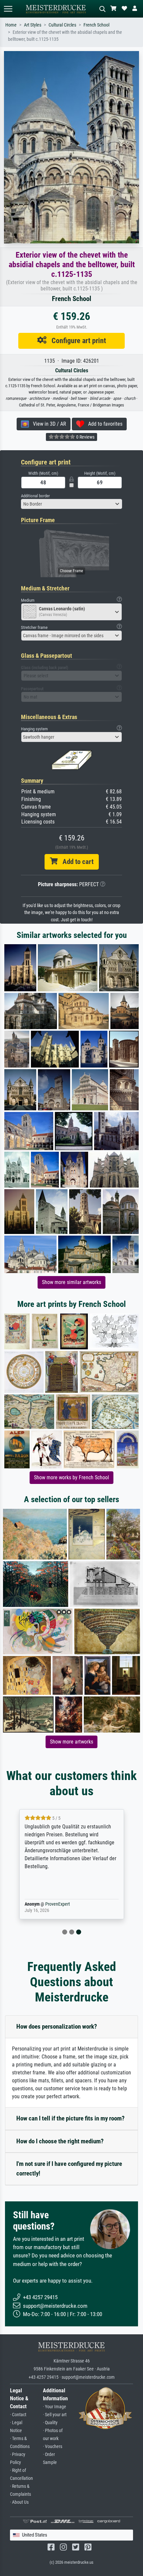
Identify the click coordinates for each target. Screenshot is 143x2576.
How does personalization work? (57, 2026)
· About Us (19, 2502)
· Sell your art (55, 2415)
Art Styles (33, 25)
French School (96, 25)
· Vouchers (53, 2447)
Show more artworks (71, 1742)
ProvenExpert (58, 1904)
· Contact (18, 2415)
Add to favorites (103, 424)
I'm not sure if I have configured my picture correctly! (69, 2169)
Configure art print (76, 340)
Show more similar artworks (71, 1282)
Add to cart (75, 862)
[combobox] (71, 504)
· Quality (50, 2423)
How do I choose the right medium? (60, 2141)
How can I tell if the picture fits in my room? (71, 2118)
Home (11, 25)
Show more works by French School (71, 1477)
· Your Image (55, 2407)
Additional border (35, 496)
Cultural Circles (62, 25)
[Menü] (8, 9)
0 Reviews (85, 437)
